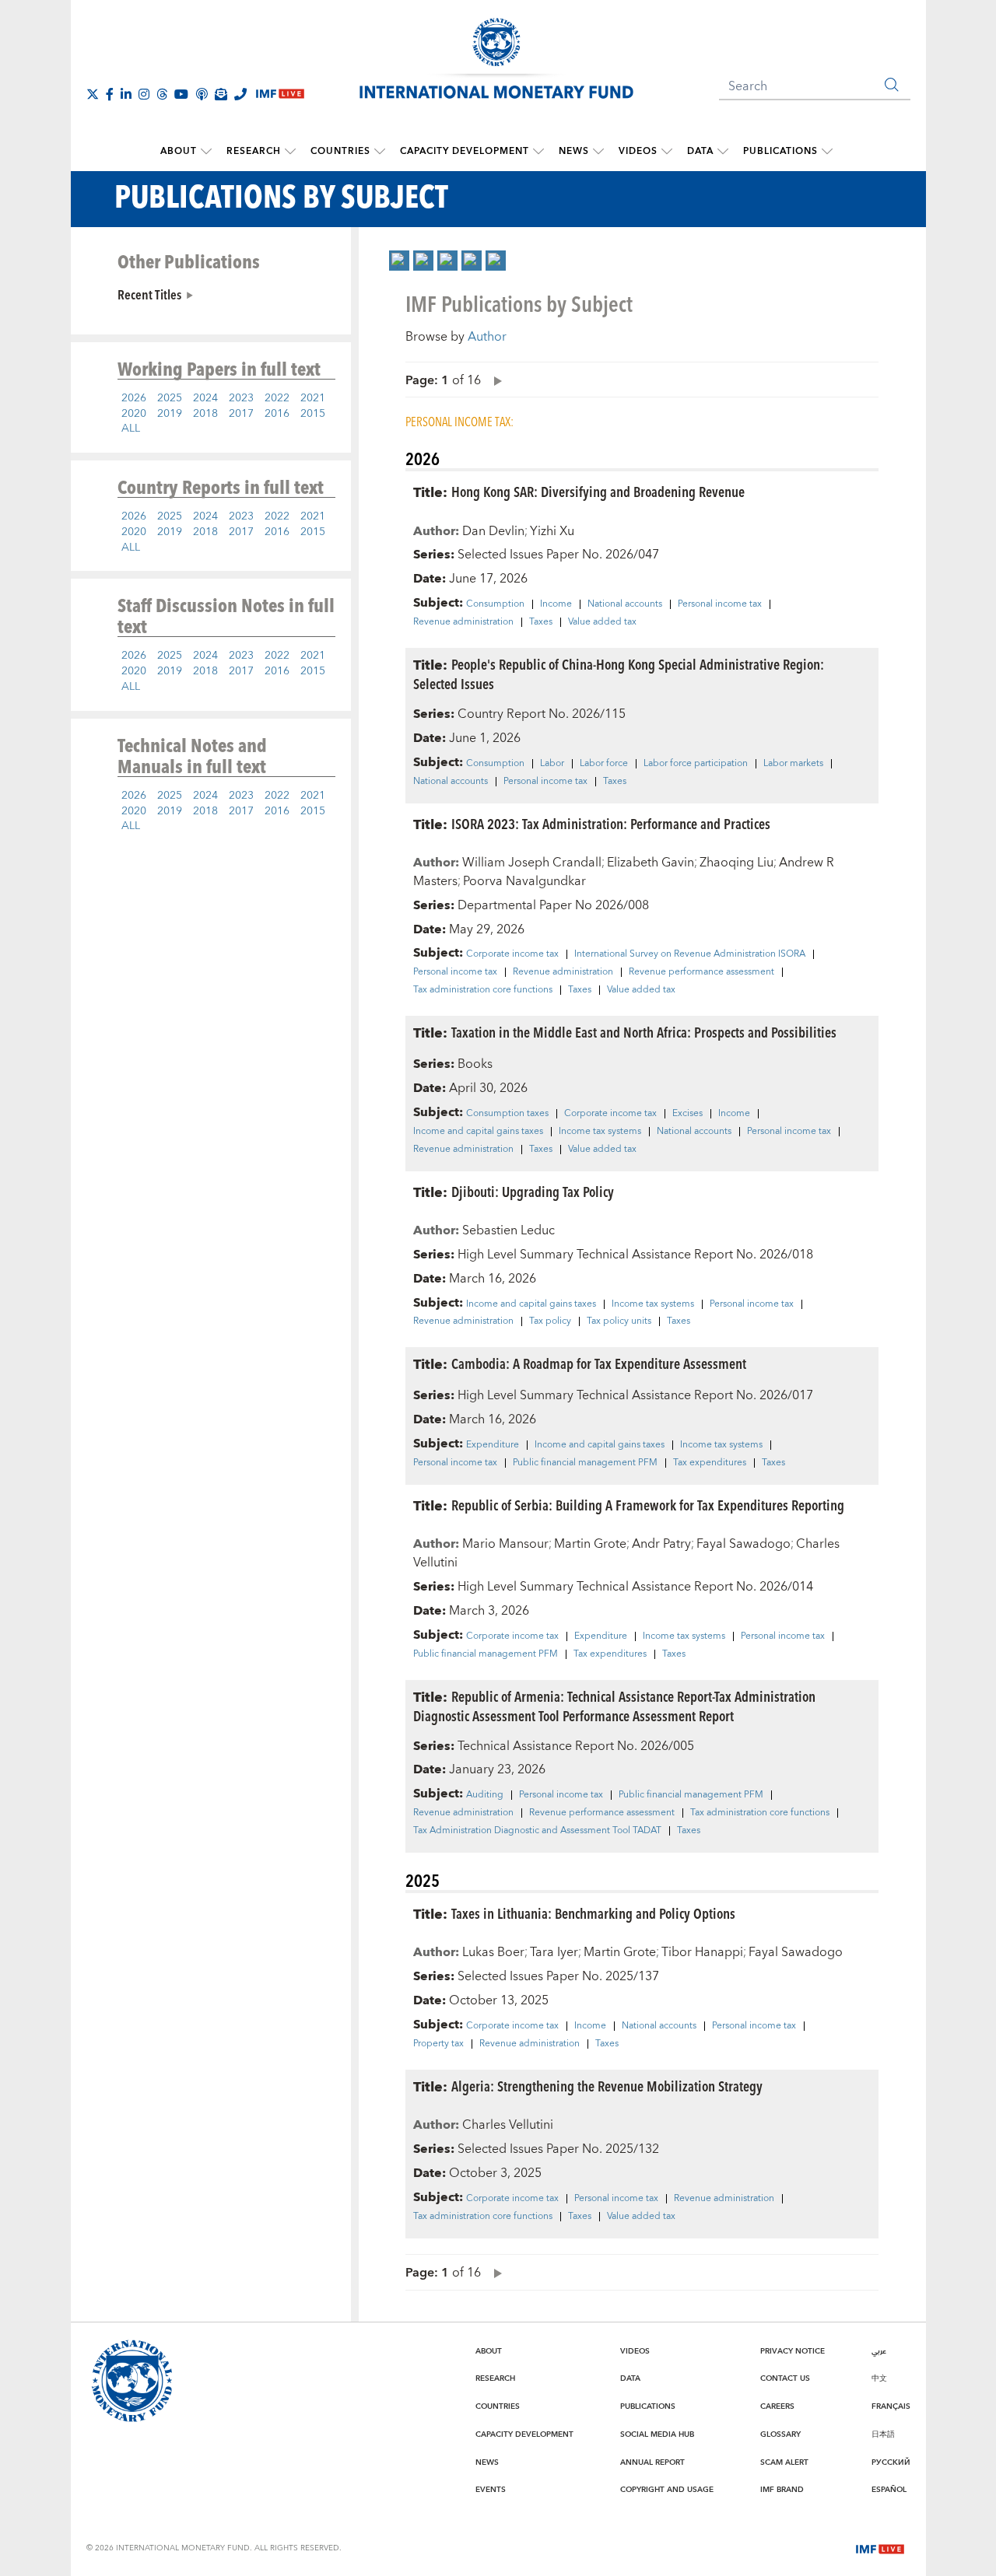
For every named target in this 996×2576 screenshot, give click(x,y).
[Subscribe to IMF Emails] (221, 94)
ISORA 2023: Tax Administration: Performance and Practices (611, 823)
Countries (340, 151)
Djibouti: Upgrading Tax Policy (533, 1191)
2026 (134, 398)
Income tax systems (600, 1132)
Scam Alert (784, 2462)
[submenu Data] (723, 152)
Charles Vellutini (508, 2125)
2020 (134, 414)
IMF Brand (782, 2490)
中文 (879, 2378)
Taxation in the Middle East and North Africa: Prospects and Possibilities (644, 1032)
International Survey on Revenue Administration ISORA (690, 954)
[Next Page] (494, 380)
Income (556, 604)
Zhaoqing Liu (736, 863)
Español (889, 2490)
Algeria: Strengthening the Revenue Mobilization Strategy (607, 2086)
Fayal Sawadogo (743, 1544)
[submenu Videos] (667, 152)
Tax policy (550, 1321)
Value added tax (602, 622)
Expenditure (493, 1445)
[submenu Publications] (827, 152)
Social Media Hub (657, 2434)
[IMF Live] (880, 2547)
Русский (891, 2462)
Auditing (485, 1795)
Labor (552, 764)
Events (491, 2490)
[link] (399, 261)
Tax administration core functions (483, 990)
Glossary (780, 2434)
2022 (277, 398)
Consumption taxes (507, 1114)
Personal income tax (720, 604)
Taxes (541, 622)
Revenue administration (463, 622)
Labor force (604, 764)
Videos (638, 151)
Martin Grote (590, 1544)
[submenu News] (598, 152)
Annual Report (652, 2462)
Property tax (438, 2044)
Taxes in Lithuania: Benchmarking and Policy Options (593, 1913)
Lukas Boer (493, 1952)
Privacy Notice (793, 2351)
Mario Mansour (505, 1544)
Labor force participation (696, 764)
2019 (170, 414)
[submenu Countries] (380, 152)
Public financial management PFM (585, 1463)
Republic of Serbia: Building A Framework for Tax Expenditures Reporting (648, 1505)
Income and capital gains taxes (478, 1132)
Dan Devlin (493, 531)
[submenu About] (206, 152)
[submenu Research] (290, 152)
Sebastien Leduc (509, 1230)
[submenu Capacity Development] (538, 152)
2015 (313, 414)
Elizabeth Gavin (651, 863)
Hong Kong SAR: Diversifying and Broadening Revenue (598, 491)
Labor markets (793, 764)
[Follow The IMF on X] (93, 94)
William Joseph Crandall (532, 863)
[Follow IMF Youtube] (181, 94)
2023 (241, 398)
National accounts (625, 604)
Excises (687, 1114)
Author (487, 337)
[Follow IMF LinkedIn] (126, 94)
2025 (170, 398)
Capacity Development (465, 151)
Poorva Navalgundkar (524, 881)
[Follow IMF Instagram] (144, 94)
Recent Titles (149, 294)
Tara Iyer (554, 1952)
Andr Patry (661, 1544)
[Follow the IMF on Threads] (162, 94)
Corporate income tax (512, 954)
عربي (879, 2351)
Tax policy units (619, 1321)
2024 (205, 398)
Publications (780, 151)
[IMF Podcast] (202, 94)
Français (891, 2406)
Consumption (495, 604)
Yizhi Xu (552, 531)
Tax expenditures (710, 1463)
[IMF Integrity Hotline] (240, 94)
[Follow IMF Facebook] (110, 94)
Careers (777, 2406)
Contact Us (785, 2378)
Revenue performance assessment (701, 972)
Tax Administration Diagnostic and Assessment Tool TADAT (537, 1831)
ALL (131, 429)
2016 (277, 414)
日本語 (883, 2434)
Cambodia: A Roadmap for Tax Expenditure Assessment (599, 1363)
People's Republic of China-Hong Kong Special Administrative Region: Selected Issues (619, 674)
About (179, 151)
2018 (205, 414)
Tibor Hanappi (702, 1952)
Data (700, 151)
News (574, 151)
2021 (313, 398)
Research (254, 151)
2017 (241, 414)
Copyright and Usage (667, 2490)
